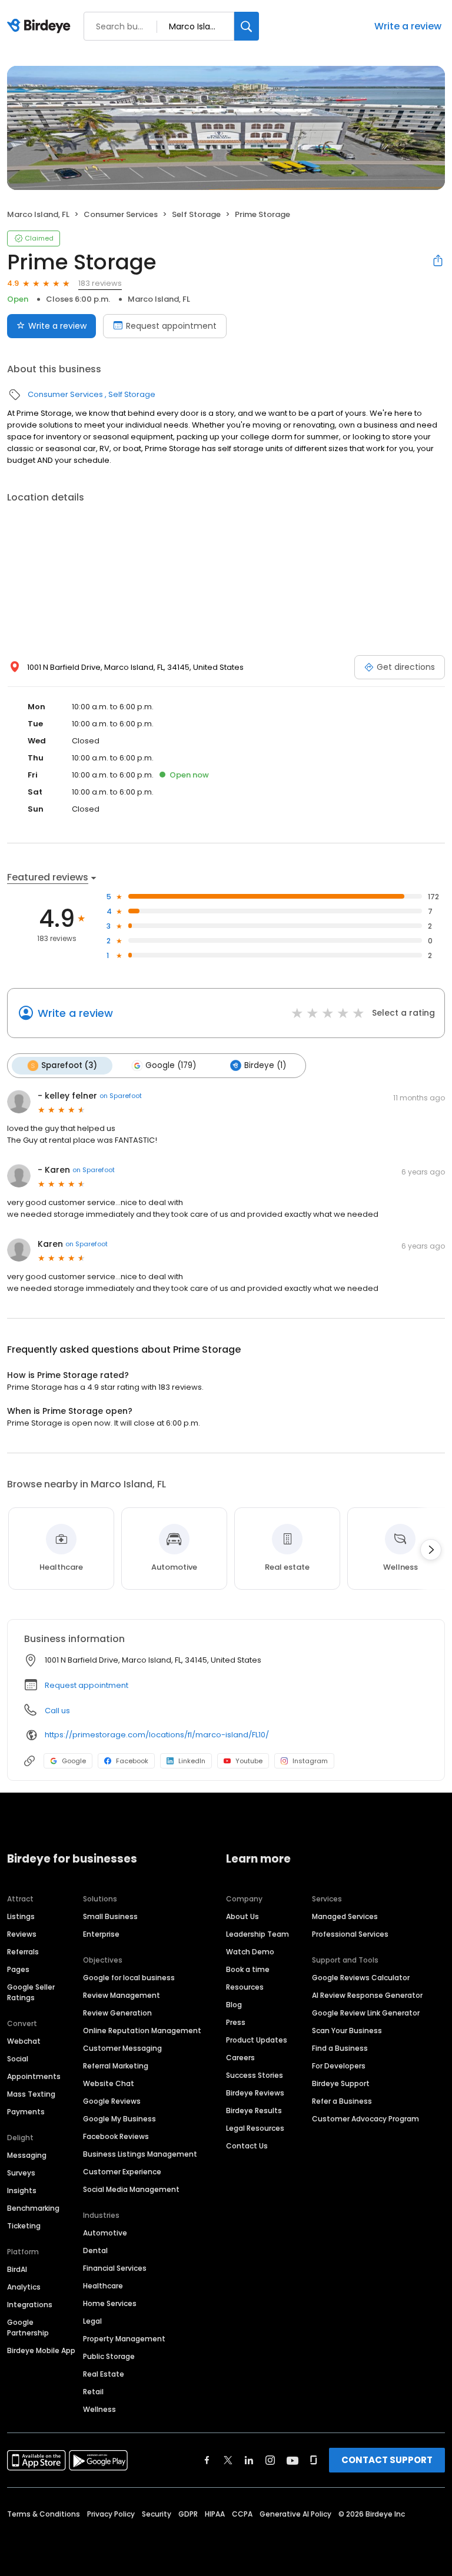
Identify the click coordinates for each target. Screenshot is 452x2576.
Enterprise (101, 1934)
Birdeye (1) (265, 1065)
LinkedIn (192, 1761)
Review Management (122, 1995)
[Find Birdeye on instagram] (270, 2460)
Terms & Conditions (44, 2514)
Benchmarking (33, 2208)
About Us (242, 1916)
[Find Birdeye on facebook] (207, 2460)
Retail (93, 2392)
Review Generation (117, 2013)
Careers (240, 2058)
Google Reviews (112, 2101)
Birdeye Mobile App (41, 2350)
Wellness (99, 2409)
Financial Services (115, 2268)
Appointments (34, 2076)
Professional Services (350, 1934)
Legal (92, 2321)
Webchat (24, 2041)
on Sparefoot (121, 1096)
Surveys (21, 2173)
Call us (57, 1711)
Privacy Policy (111, 2514)
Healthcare (103, 2286)
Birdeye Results (254, 2110)
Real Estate (104, 2374)
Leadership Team (257, 1934)
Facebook (132, 1761)
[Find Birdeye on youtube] (293, 2460)
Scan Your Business (347, 2031)
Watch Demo (250, 1952)
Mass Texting (31, 2094)
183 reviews (100, 283)
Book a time (248, 1969)
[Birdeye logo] (41, 26)
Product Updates (257, 2040)
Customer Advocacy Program (365, 2119)
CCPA (242, 2514)
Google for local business (129, 1978)
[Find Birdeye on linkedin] (249, 2460)
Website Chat (109, 2083)
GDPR (188, 2514)
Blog (234, 2005)
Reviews (22, 1934)
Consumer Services (121, 214)
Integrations (30, 2305)
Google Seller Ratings (31, 1992)
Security (157, 2514)
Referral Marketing (116, 2066)
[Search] (247, 26)
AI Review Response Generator (367, 1995)
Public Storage (109, 2356)
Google (74, 1761)
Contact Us (247, 2146)
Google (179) (171, 1065)
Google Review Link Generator (366, 2013)
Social (18, 2059)
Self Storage (196, 214)
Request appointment (171, 326)
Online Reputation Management (142, 2031)
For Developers (339, 2066)
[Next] (431, 1550)
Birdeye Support (341, 2083)
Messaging (27, 2155)
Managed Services (345, 1916)
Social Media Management (131, 2189)
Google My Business (119, 2119)
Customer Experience (122, 2172)
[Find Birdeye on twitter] (228, 2460)
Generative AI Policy (295, 2514)
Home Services (110, 2303)
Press (236, 2022)
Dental (95, 2250)
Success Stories (255, 2075)
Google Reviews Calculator (361, 1978)
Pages (18, 1969)
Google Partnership (28, 2328)
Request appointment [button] (87, 1685)
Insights (22, 2190)
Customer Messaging (122, 2048)
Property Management (124, 2339)
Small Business (110, 1916)
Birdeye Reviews (255, 2093)
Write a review (408, 26)
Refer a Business (342, 2101)
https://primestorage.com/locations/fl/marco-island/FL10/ (157, 1735)
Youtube (249, 1761)
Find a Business (340, 2048)
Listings (21, 1916)
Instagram (310, 1761)
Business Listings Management (140, 2154)
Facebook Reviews (116, 2136)
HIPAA (215, 2514)
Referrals (23, 1952)
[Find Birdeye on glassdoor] (314, 2460)
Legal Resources (255, 2128)
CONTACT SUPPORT (387, 2460)
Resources (245, 1987)
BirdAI (17, 2269)
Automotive (105, 2233)
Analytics (24, 2287)
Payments (26, 2112)
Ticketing (24, 2226)
